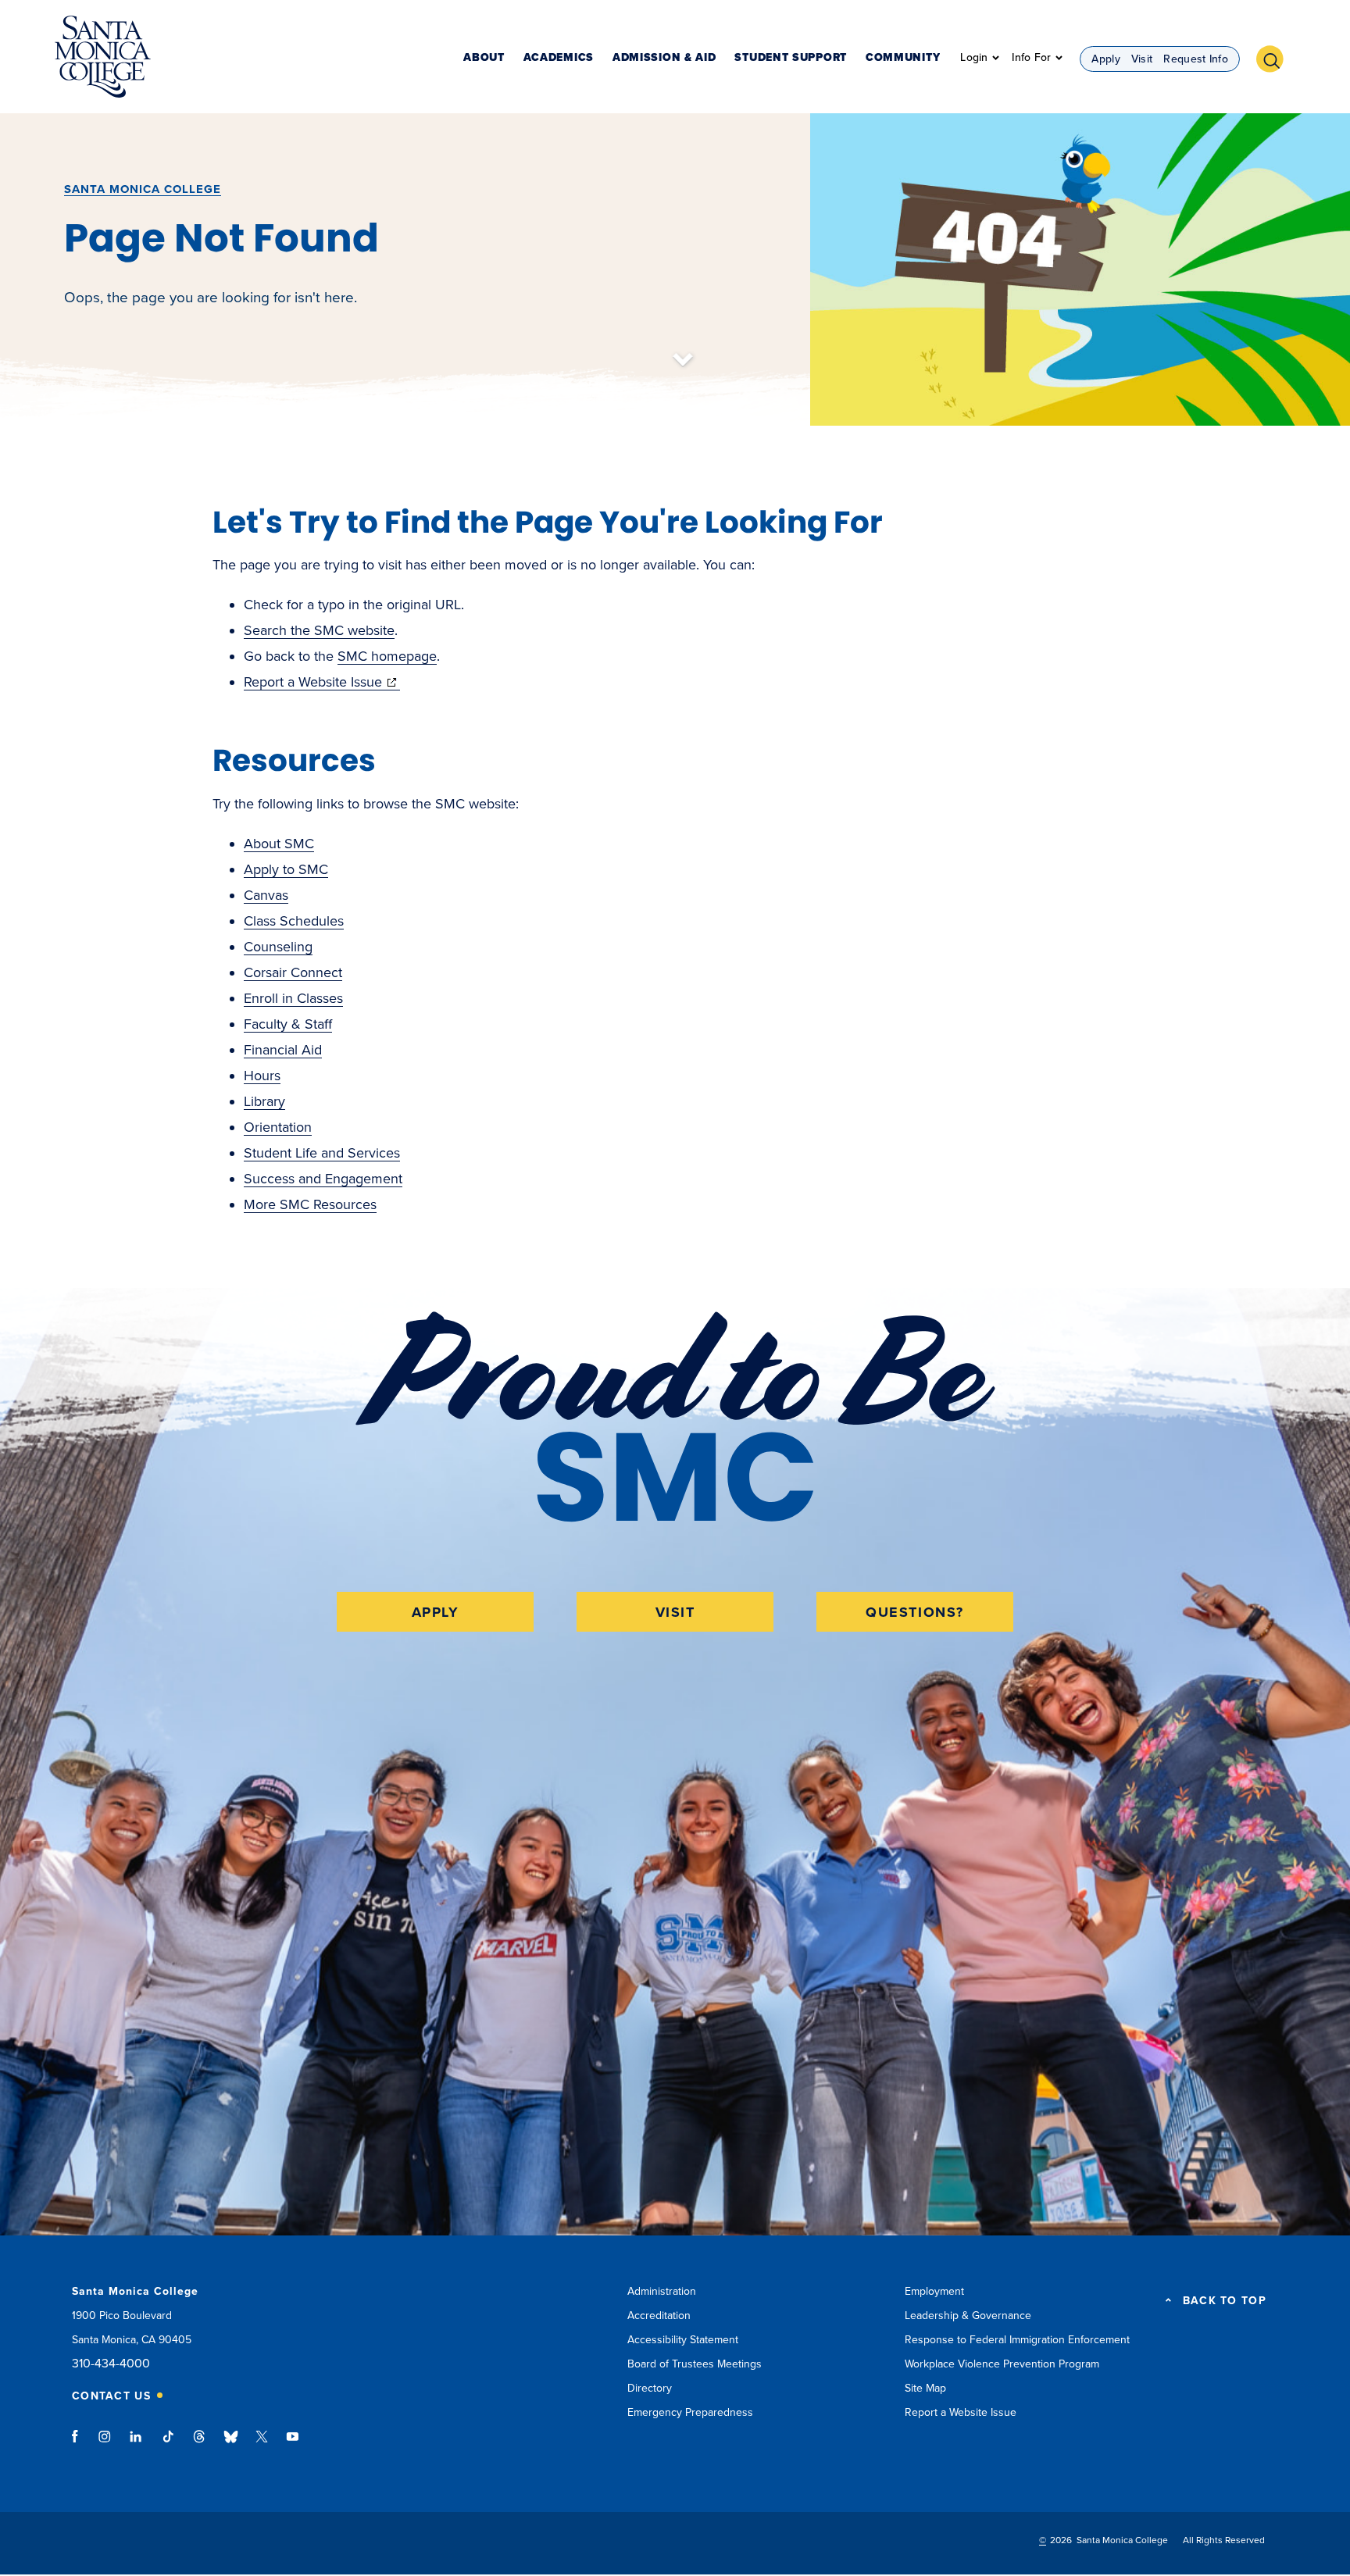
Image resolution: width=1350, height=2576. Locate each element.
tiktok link (168, 2444)
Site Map (925, 2388)
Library (264, 1101)
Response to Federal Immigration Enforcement (1017, 2340)
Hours (262, 1076)
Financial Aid (283, 1050)
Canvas (266, 895)
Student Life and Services (322, 1153)
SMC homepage (387, 656)
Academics (559, 58)
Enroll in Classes (293, 998)
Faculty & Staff (288, 1024)
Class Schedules (294, 921)
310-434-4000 (111, 2364)
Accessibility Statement (683, 2340)
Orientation (278, 1127)
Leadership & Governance (968, 2316)
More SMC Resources (310, 1204)
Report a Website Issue (322, 682)
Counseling (278, 947)
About (484, 58)
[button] (1276, 57)
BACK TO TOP (1225, 2301)
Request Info (1196, 59)
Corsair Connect (293, 972)
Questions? (915, 1612)
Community (903, 58)
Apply (1106, 59)
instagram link (106, 2444)
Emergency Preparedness (690, 2412)
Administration (662, 2291)
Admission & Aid (664, 58)
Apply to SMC (286, 869)
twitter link (262, 2444)
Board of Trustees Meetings (695, 2364)
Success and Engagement (323, 1179)
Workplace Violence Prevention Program (1002, 2364)
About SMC (279, 844)
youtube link (293, 2444)
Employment (934, 2291)
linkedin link (136, 2444)
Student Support (791, 58)
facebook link (79, 2444)
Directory (650, 2388)
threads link (200, 2444)
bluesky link (231, 2444)
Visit (1142, 59)
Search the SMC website (319, 630)
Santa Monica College (143, 189)
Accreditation (659, 2316)
